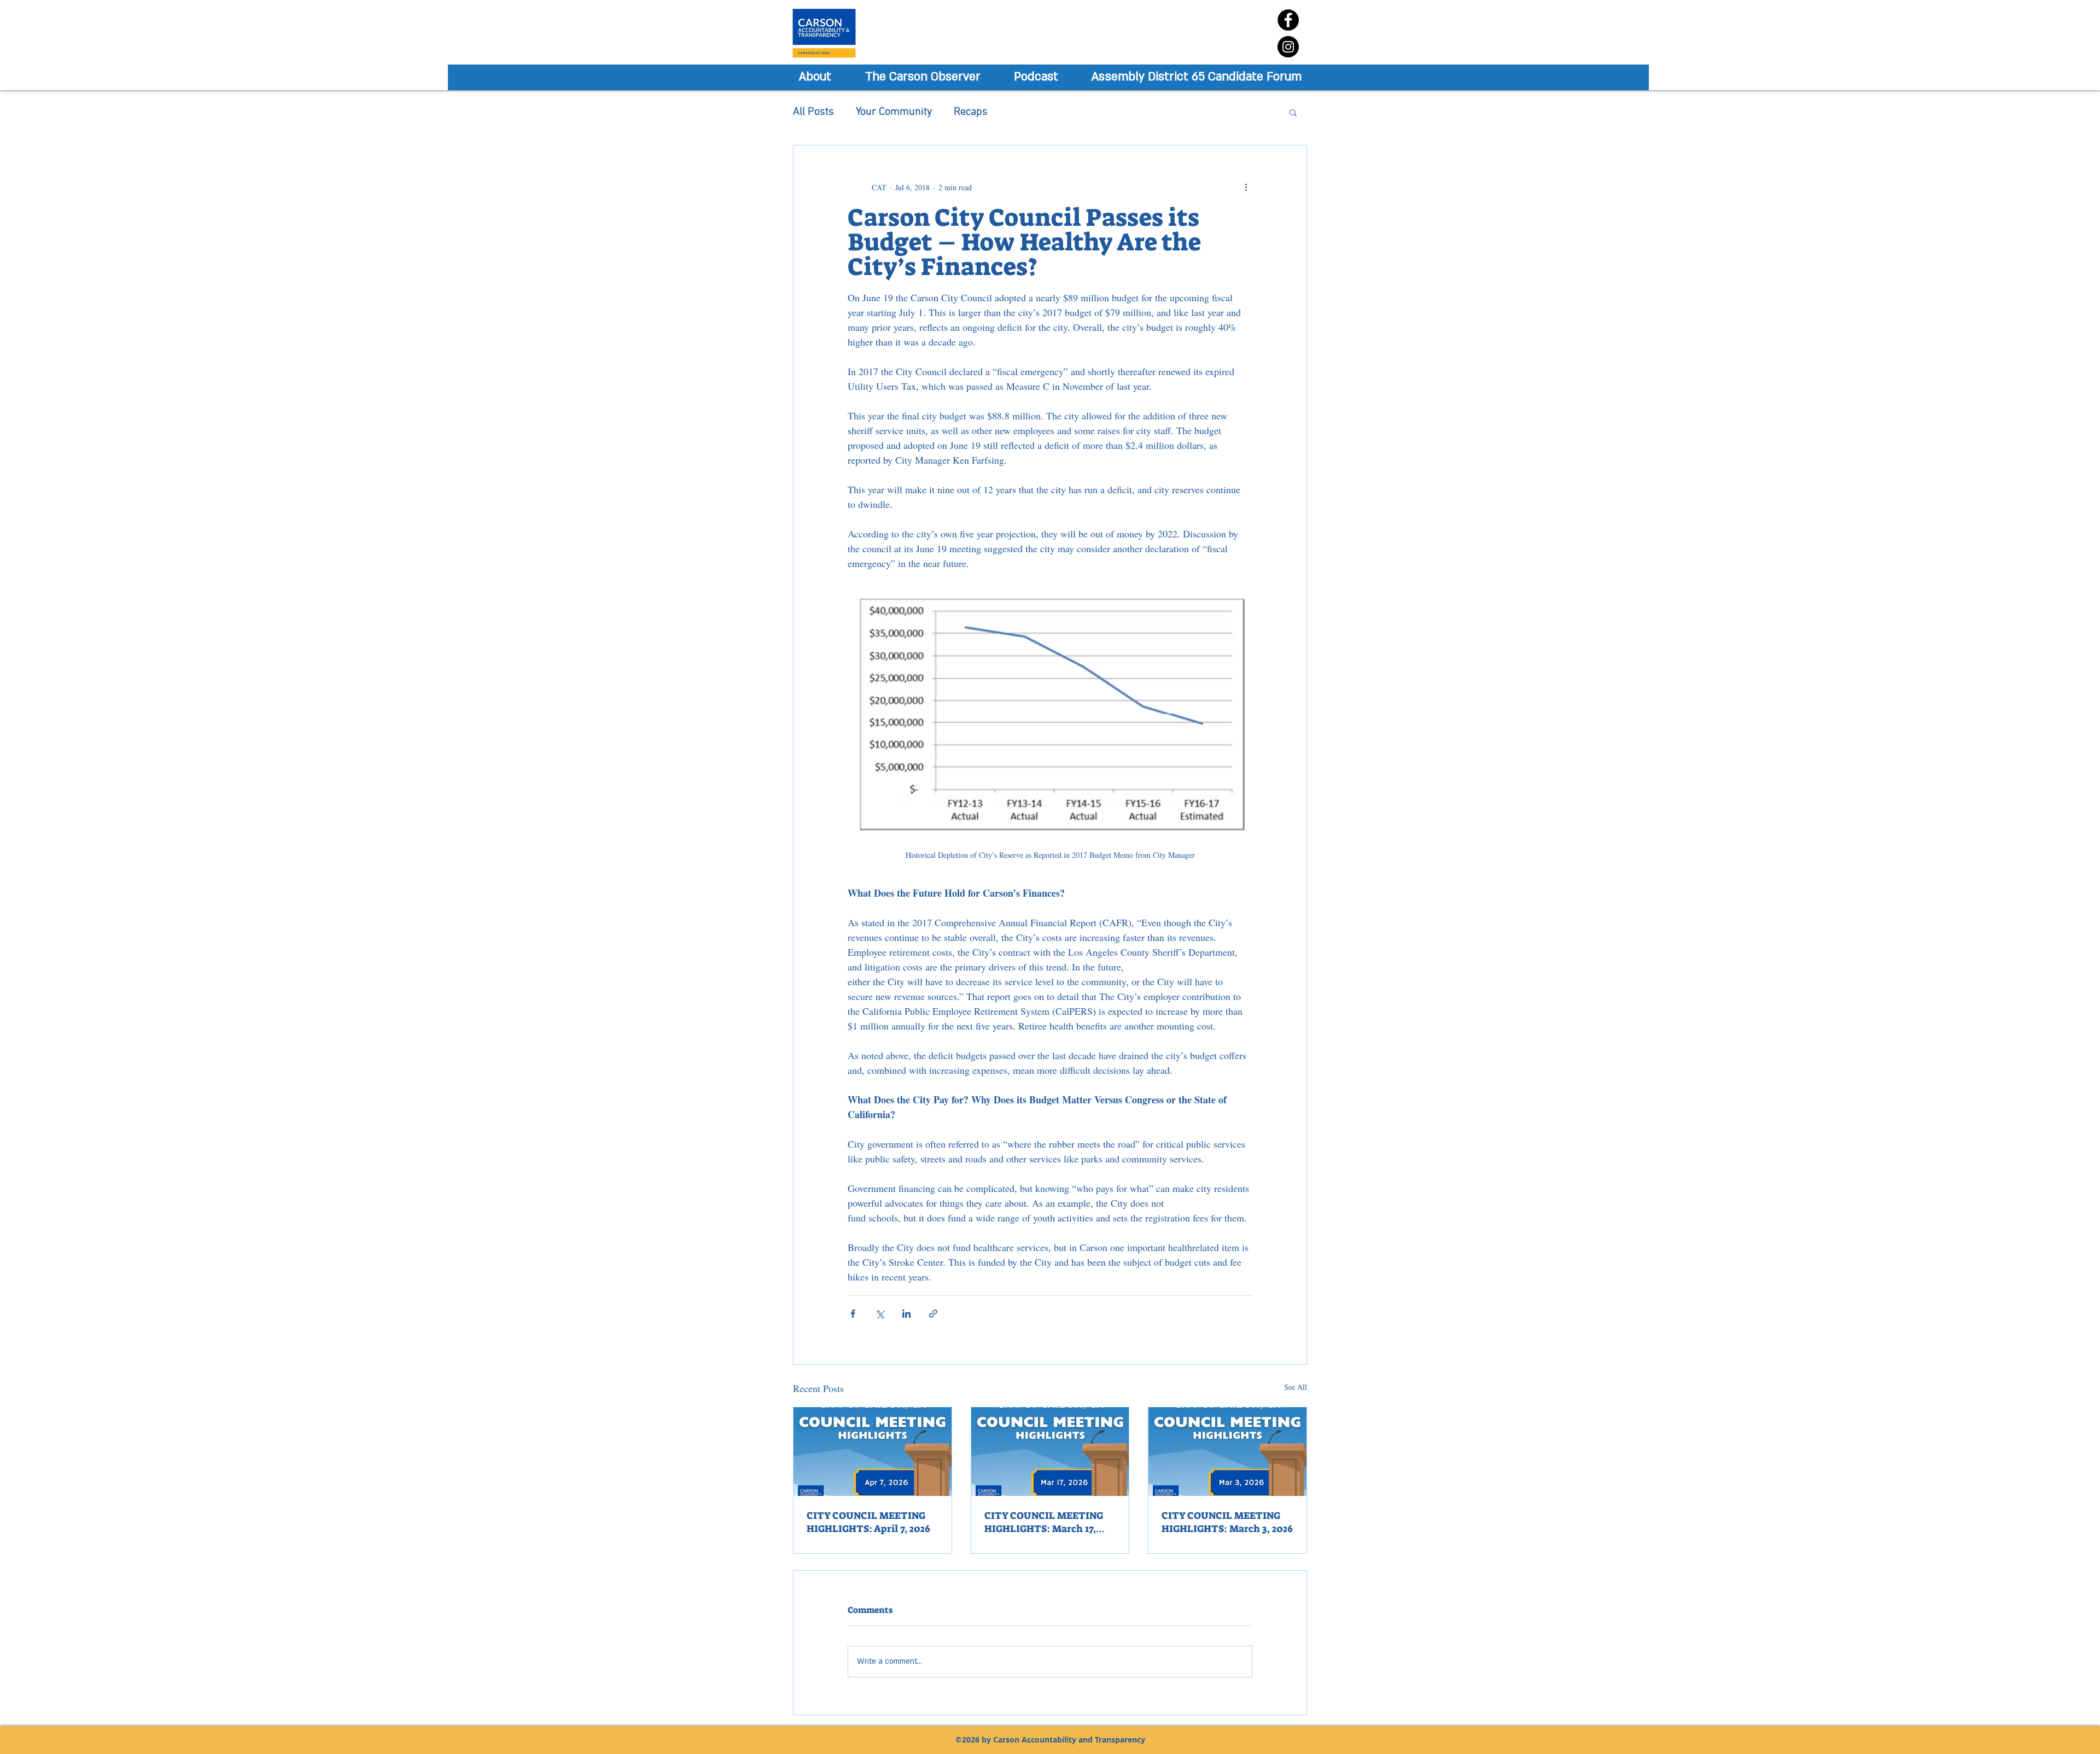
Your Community (894, 112)
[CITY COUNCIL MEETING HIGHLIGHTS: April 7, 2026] (873, 1452)
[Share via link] (933, 1314)
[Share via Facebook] (853, 1314)
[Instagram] (1288, 47)
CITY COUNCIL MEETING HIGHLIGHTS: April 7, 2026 (868, 1522)
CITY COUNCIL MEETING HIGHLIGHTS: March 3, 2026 (1227, 1522)
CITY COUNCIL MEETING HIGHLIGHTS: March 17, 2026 (1044, 1522)
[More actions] (1246, 187)
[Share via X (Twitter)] (880, 1314)
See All (1296, 1387)
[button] (1293, 112)
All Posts (813, 112)
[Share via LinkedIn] (906, 1314)
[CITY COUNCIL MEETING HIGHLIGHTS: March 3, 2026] (1227, 1452)
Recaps (971, 112)
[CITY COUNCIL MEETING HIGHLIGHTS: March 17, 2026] (1050, 1452)
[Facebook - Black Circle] (1288, 20)
